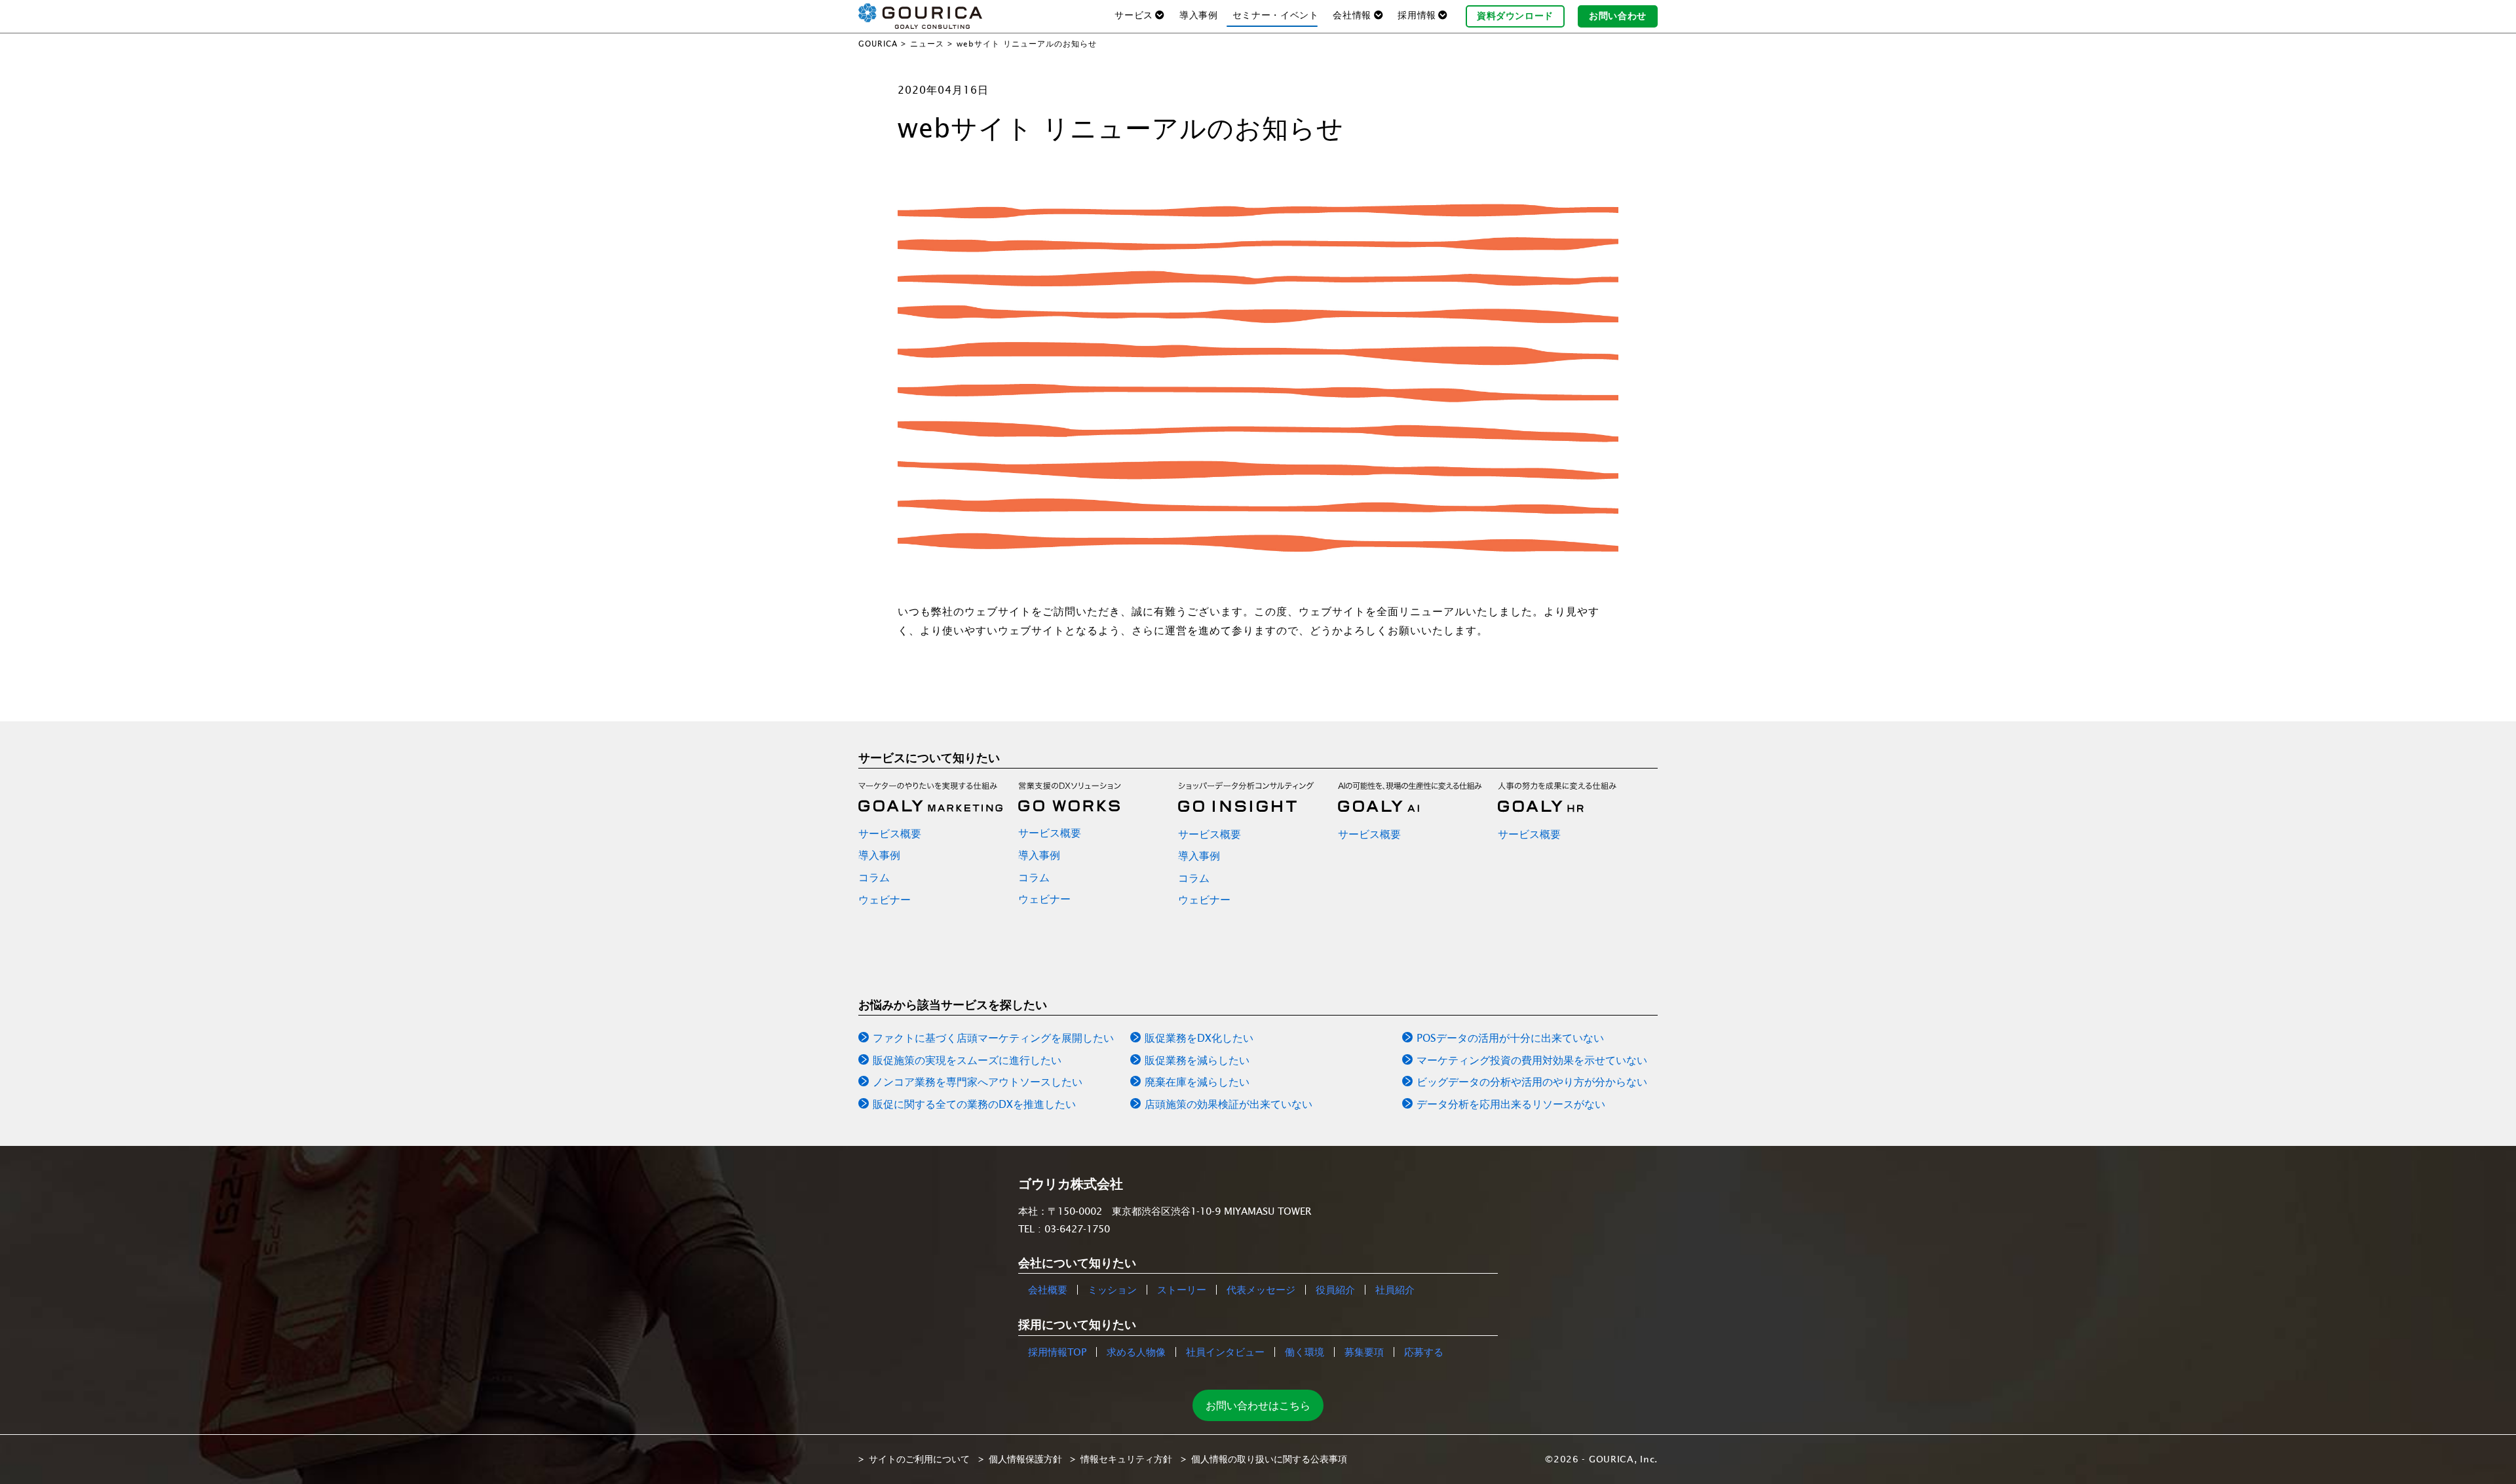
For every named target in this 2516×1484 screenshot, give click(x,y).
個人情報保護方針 (1025, 1459)
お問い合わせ (1618, 16)
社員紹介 (1395, 1290)
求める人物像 (1136, 1352)
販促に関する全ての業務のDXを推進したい (974, 1104)
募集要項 (1364, 1352)
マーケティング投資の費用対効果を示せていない (1532, 1060)
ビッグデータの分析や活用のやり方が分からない (1532, 1082)
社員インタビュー (1225, 1352)
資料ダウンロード (1515, 16)
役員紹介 (1335, 1290)
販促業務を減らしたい (1197, 1060)
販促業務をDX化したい (1199, 1038)
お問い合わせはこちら (1258, 1405)
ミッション (1112, 1290)
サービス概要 (890, 833)
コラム (874, 877)
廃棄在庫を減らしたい (1197, 1082)
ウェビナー (885, 900)
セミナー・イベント (1276, 15)
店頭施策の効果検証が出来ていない (1229, 1104)
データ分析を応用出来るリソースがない (1511, 1104)
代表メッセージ (1261, 1290)
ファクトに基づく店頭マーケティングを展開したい (993, 1038)
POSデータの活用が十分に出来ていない (1510, 1038)
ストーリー (1182, 1290)
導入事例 (1199, 15)
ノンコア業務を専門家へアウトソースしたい (978, 1082)
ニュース (927, 44)
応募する (1424, 1352)
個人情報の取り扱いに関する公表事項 (1269, 1459)
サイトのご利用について (919, 1459)
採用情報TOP (1057, 1352)
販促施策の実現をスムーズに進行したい (967, 1060)
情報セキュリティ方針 (1126, 1459)
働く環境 (1305, 1352)
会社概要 (1048, 1290)
